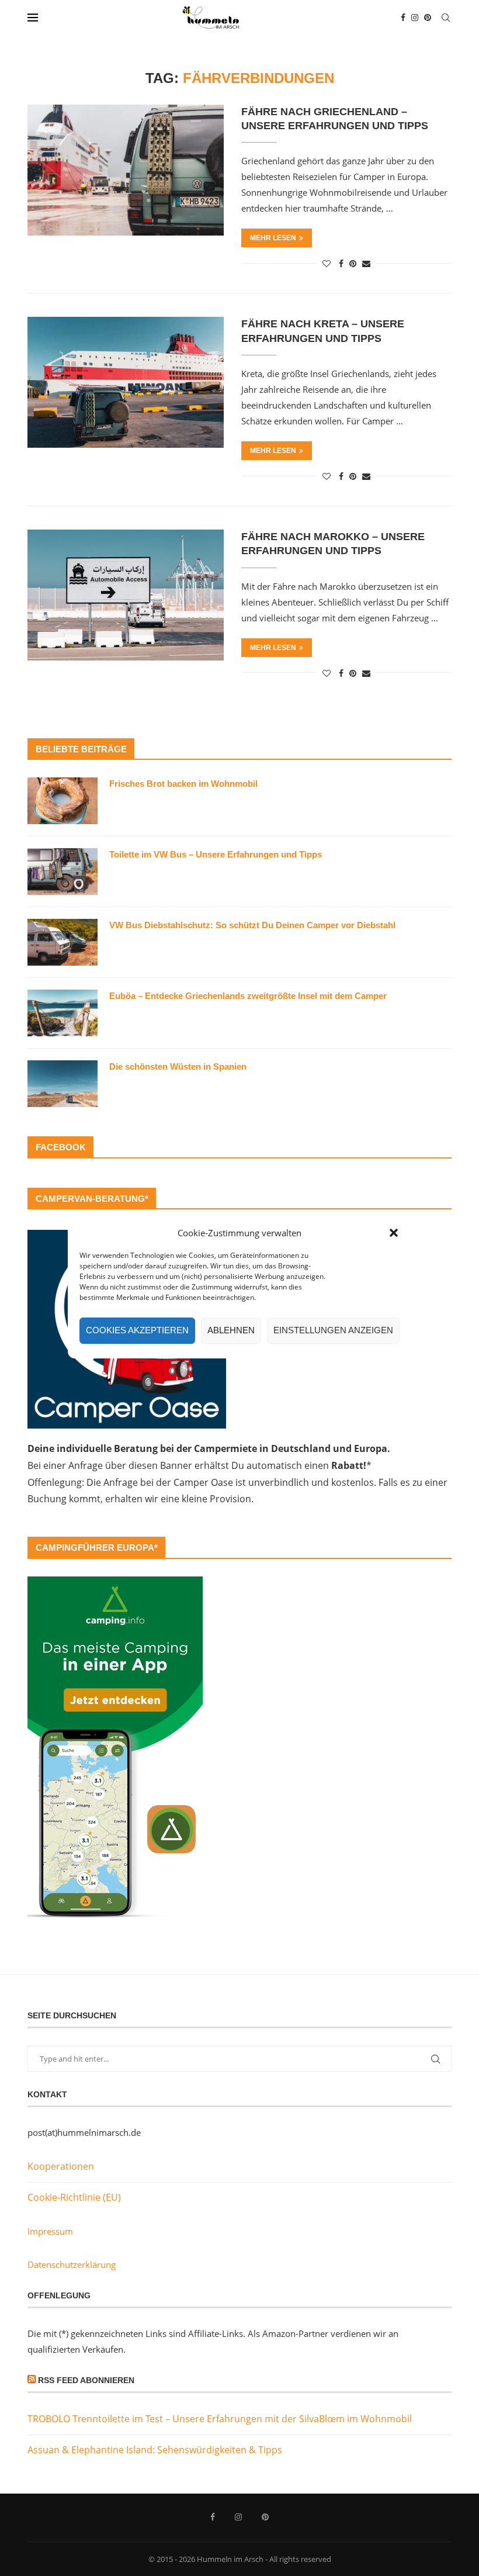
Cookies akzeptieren (137, 1330)
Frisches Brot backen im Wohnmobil (183, 784)
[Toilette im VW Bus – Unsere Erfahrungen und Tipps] (63, 872)
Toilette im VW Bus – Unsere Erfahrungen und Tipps (216, 854)
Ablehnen (231, 1330)
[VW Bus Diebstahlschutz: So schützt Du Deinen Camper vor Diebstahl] (63, 942)
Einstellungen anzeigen (333, 1330)
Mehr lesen (273, 238)
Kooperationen (61, 2166)
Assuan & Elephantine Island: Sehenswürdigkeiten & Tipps (155, 2450)
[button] (394, 1233)
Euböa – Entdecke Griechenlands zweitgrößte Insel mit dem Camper (248, 996)
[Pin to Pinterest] (353, 263)
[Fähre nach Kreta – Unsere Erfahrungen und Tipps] (126, 382)
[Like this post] (327, 263)
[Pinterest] (428, 18)
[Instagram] (415, 18)
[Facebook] (403, 18)
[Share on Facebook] (341, 263)
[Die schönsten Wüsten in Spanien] (63, 1084)
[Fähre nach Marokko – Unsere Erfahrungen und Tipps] (126, 595)
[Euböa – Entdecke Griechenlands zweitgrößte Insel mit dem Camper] (63, 1013)
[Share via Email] (366, 263)
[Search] (446, 18)
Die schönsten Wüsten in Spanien (178, 1066)
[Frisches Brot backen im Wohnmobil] (63, 801)
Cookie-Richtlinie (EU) (74, 2197)
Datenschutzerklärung (72, 2264)
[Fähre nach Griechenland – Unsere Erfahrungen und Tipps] (126, 170)
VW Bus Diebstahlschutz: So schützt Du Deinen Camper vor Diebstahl (252, 925)
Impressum (50, 2231)
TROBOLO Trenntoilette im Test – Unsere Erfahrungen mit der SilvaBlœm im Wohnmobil (220, 2419)
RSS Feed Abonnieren (86, 2380)
